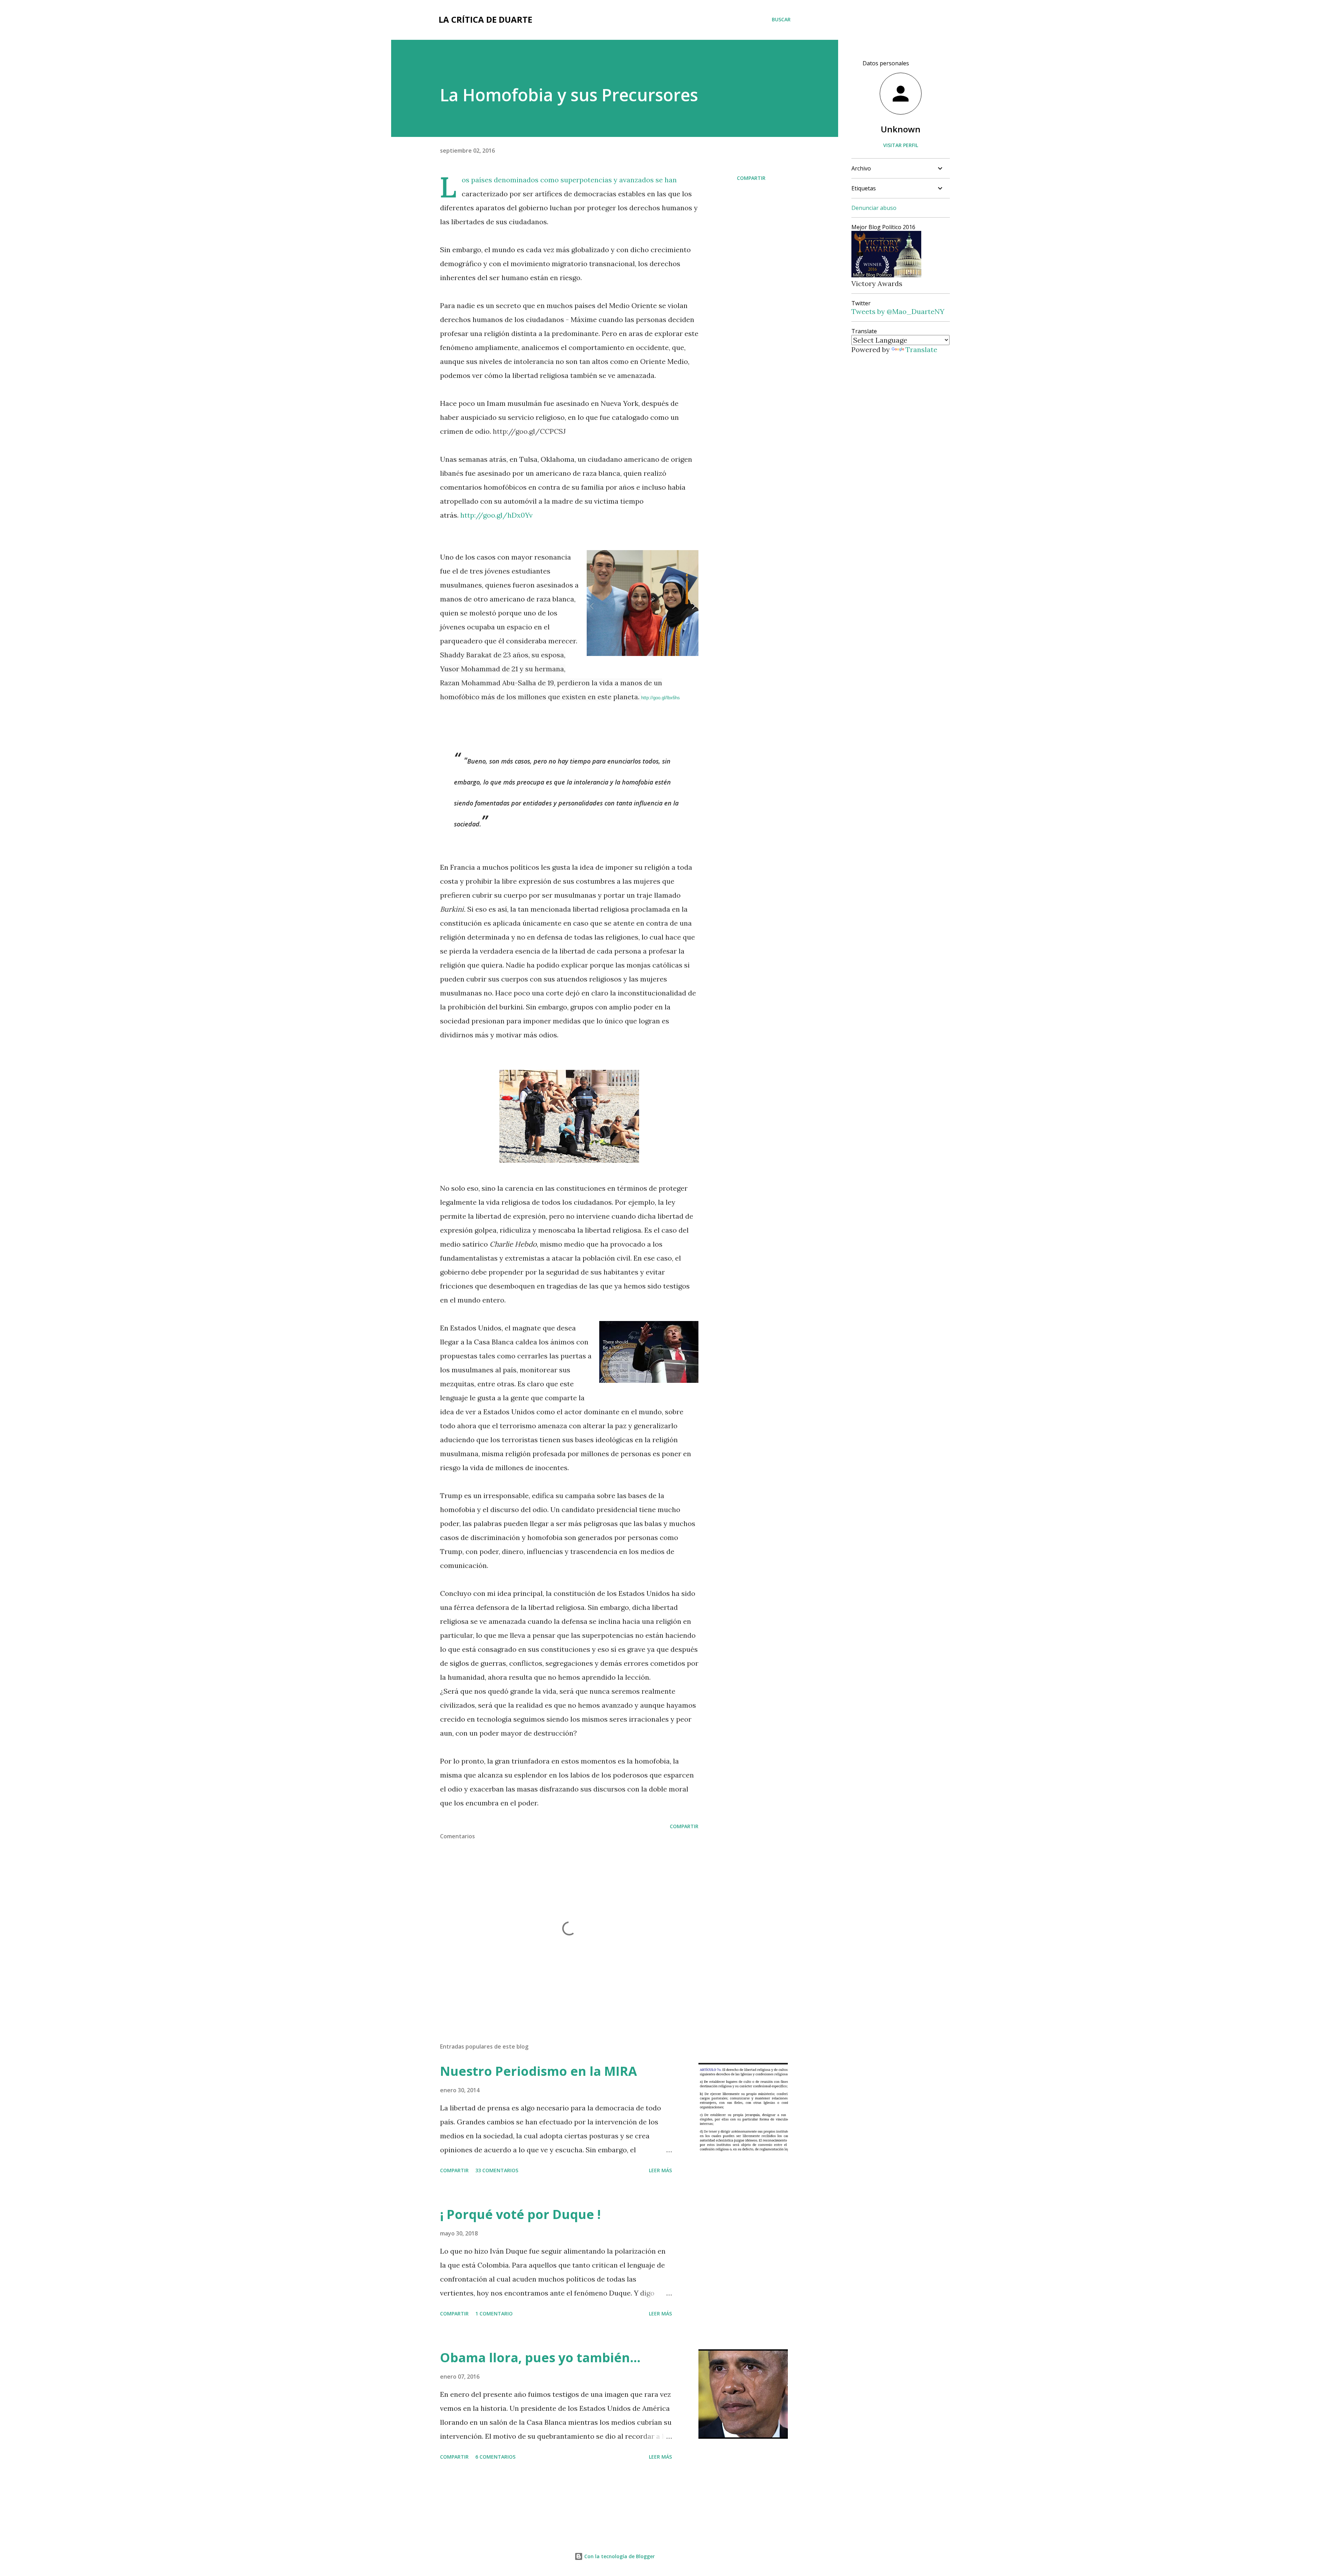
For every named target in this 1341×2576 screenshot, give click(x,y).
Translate (921, 349)
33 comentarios (497, 2170)
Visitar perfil (901, 145)
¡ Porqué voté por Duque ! (520, 2214)
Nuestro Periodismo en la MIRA (538, 2071)
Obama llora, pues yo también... (540, 2358)
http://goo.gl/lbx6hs (661, 698)
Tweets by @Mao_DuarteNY (898, 311)
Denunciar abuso (874, 208)
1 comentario (494, 2314)
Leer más (660, 2170)
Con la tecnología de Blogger (619, 2556)
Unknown (901, 129)
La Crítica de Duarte (485, 19)
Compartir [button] (751, 178)
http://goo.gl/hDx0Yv (496, 515)
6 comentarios (495, 2457)
